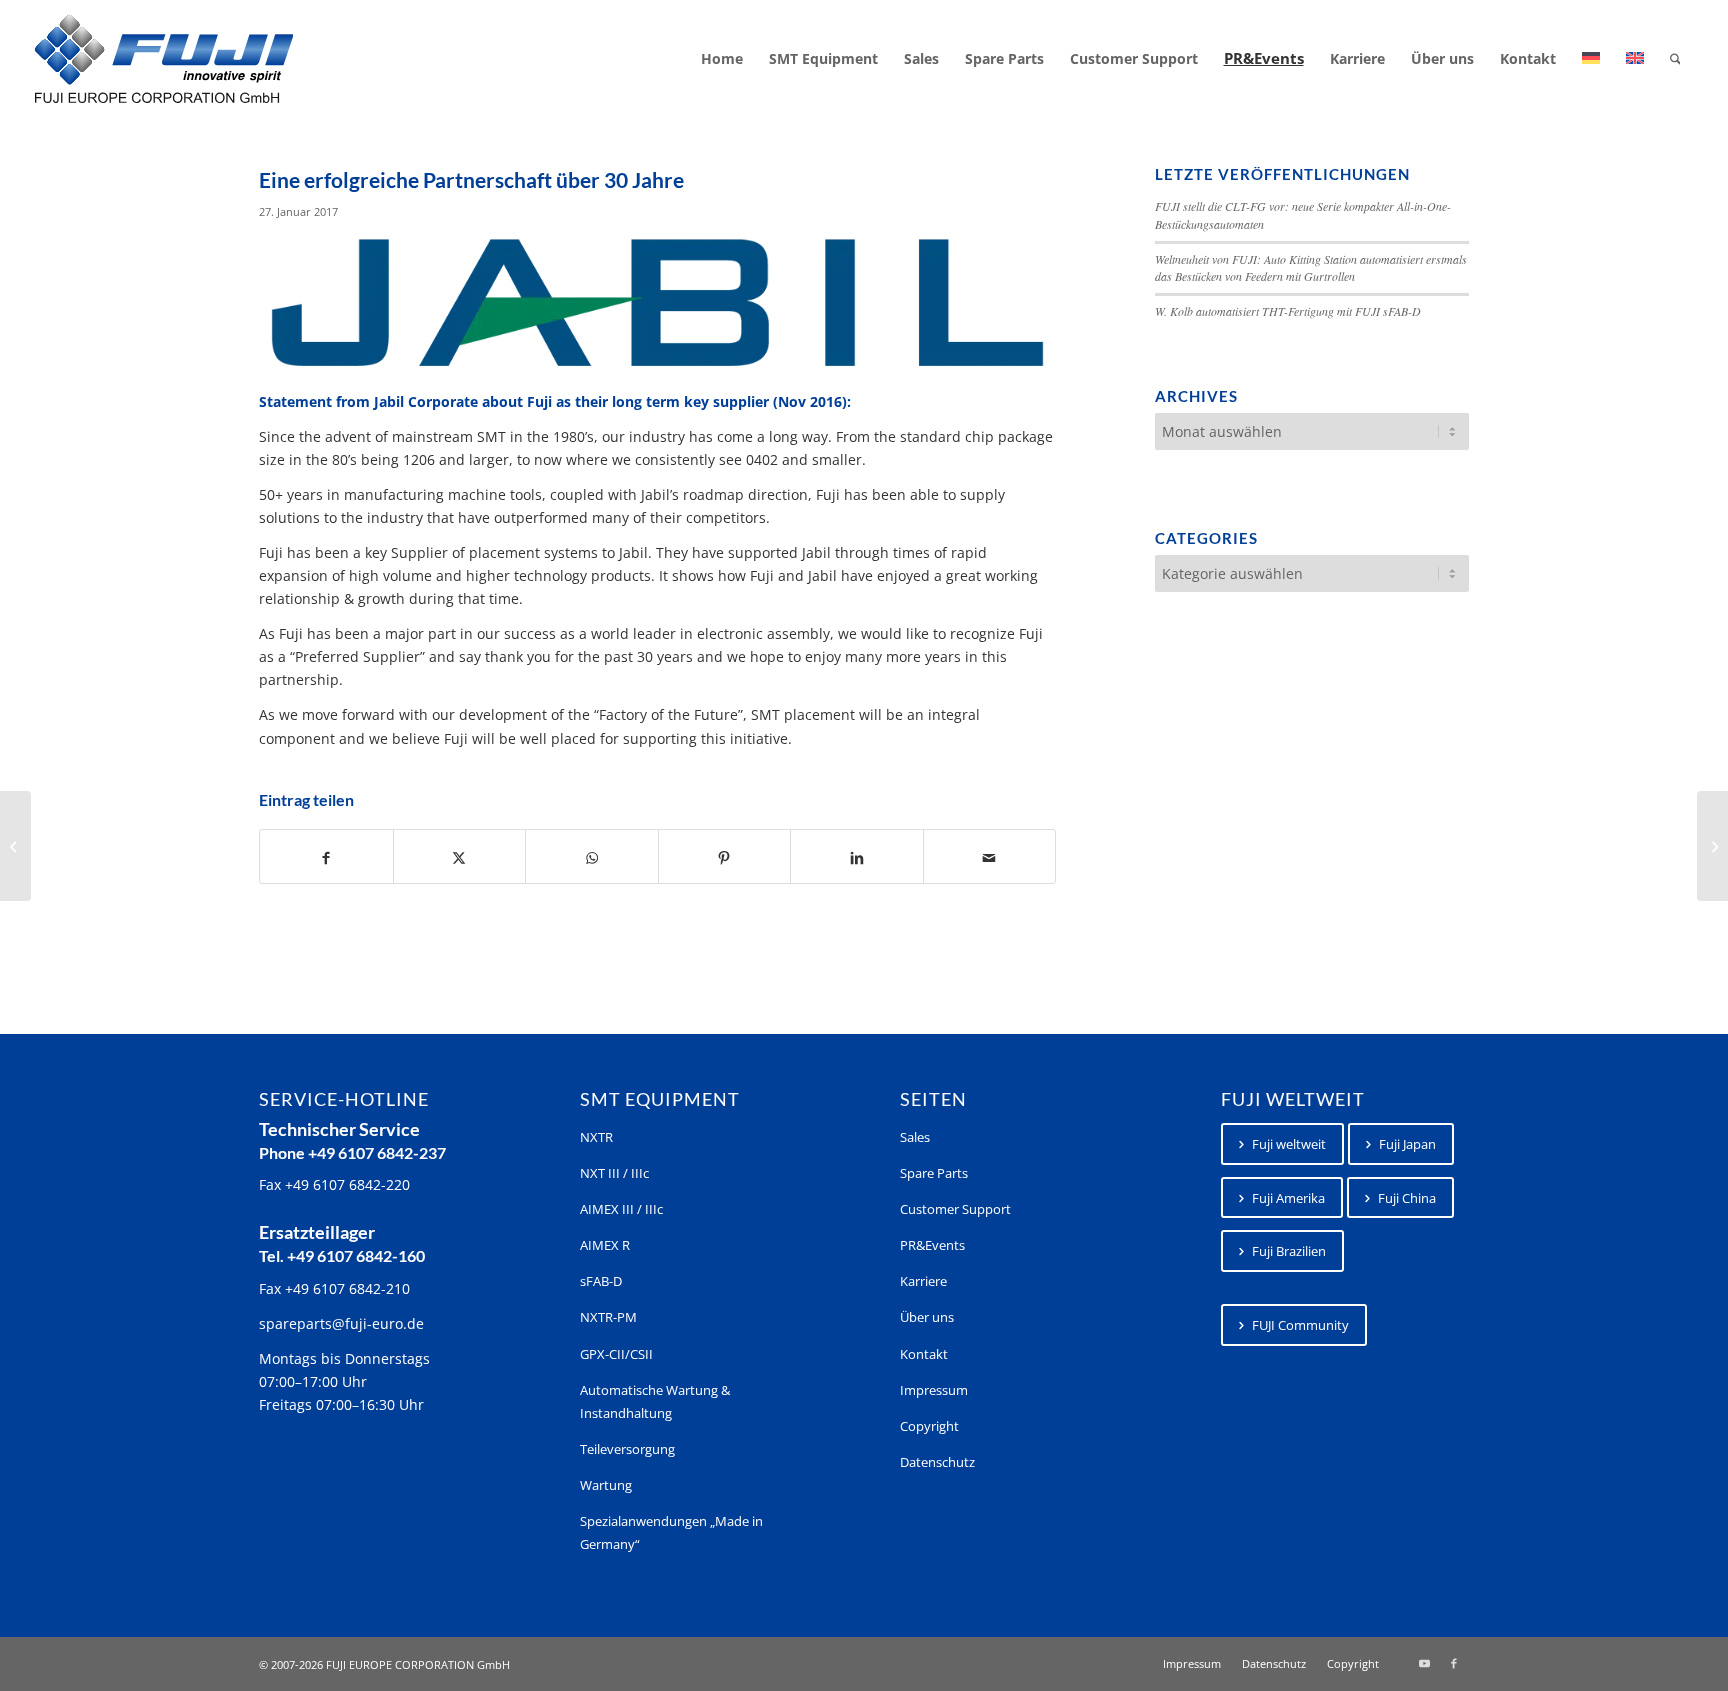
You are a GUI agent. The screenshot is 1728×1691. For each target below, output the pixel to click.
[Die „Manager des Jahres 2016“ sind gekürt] (15, 846)
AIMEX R (605, 1245)
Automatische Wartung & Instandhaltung (655, 1401)
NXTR (596, 1137)
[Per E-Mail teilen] (990, 856)
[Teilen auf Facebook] (326, 856)
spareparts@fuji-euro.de (341, 1323)
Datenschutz (937, 1462)
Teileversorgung (627, 1449)
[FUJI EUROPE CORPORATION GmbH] (164, 59)
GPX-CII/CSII (616, 1354)
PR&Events (932, 1245)
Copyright (929, 1426)
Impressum (934, 1390)
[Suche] (1675, 59)
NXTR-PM (608, 1317)
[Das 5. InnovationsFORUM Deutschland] (1712, 846)
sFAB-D (601, 1281)
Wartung (606, 1485)
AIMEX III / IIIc (621, 1209)
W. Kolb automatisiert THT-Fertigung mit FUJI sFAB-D (1288, 311)
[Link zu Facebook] (1454, 1663)
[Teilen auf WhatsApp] (592, 856)
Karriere (923, 1281)
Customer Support (955, 1209)
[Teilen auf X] (460, 856)
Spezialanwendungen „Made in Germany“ (671, 1532)
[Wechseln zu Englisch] (1635, 59)
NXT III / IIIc (614, 1173)
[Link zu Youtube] (1424, 1663)
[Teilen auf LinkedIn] (857, 856)
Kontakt (924, 1354)
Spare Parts (934, 1173)
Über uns (927, 1317)
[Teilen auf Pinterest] (725, 856)
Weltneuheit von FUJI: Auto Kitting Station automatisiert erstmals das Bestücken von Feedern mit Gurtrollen (1311, 268)
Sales (915, 1137)
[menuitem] (722, 59)
